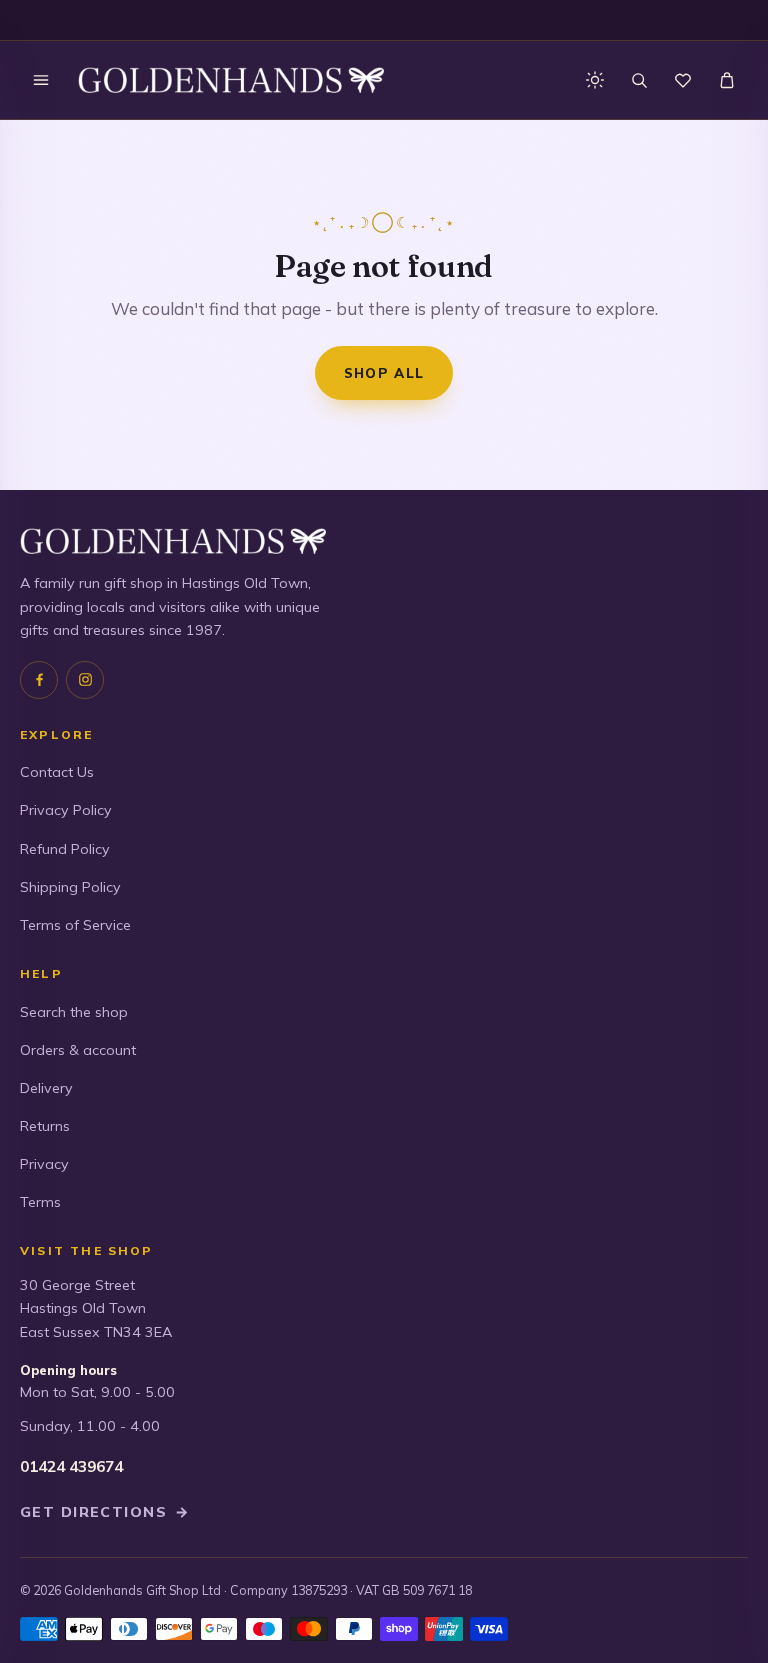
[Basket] (727, 80)
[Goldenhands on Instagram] (85, 680)
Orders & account (78, 1050)
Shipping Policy (70, 887)
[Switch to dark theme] (595, 80)
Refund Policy (65, 849)
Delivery (46, 1088)
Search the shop (74, 1012)
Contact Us (57, 772)
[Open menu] (41, 80)
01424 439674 (71, 1466)
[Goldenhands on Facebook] (39, 680)
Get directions (105, 1512)
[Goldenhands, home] (231, 80)
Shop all (384, 372)
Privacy (44, 1164)
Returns (45, 1126)
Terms (40, 1202)
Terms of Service (75, 925)
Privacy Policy (66, 810)
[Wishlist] (683, 80)
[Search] (639, 80)
